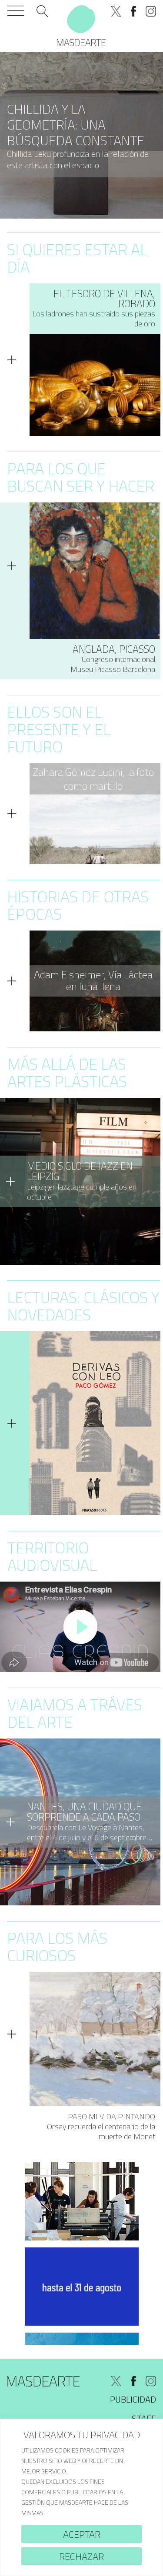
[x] (116, 11)
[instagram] (151, 11)
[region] (81, 2497)
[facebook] (133, 11)
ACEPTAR (82, 2534)
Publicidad (133, 2399)
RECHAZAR (81, 2556)
